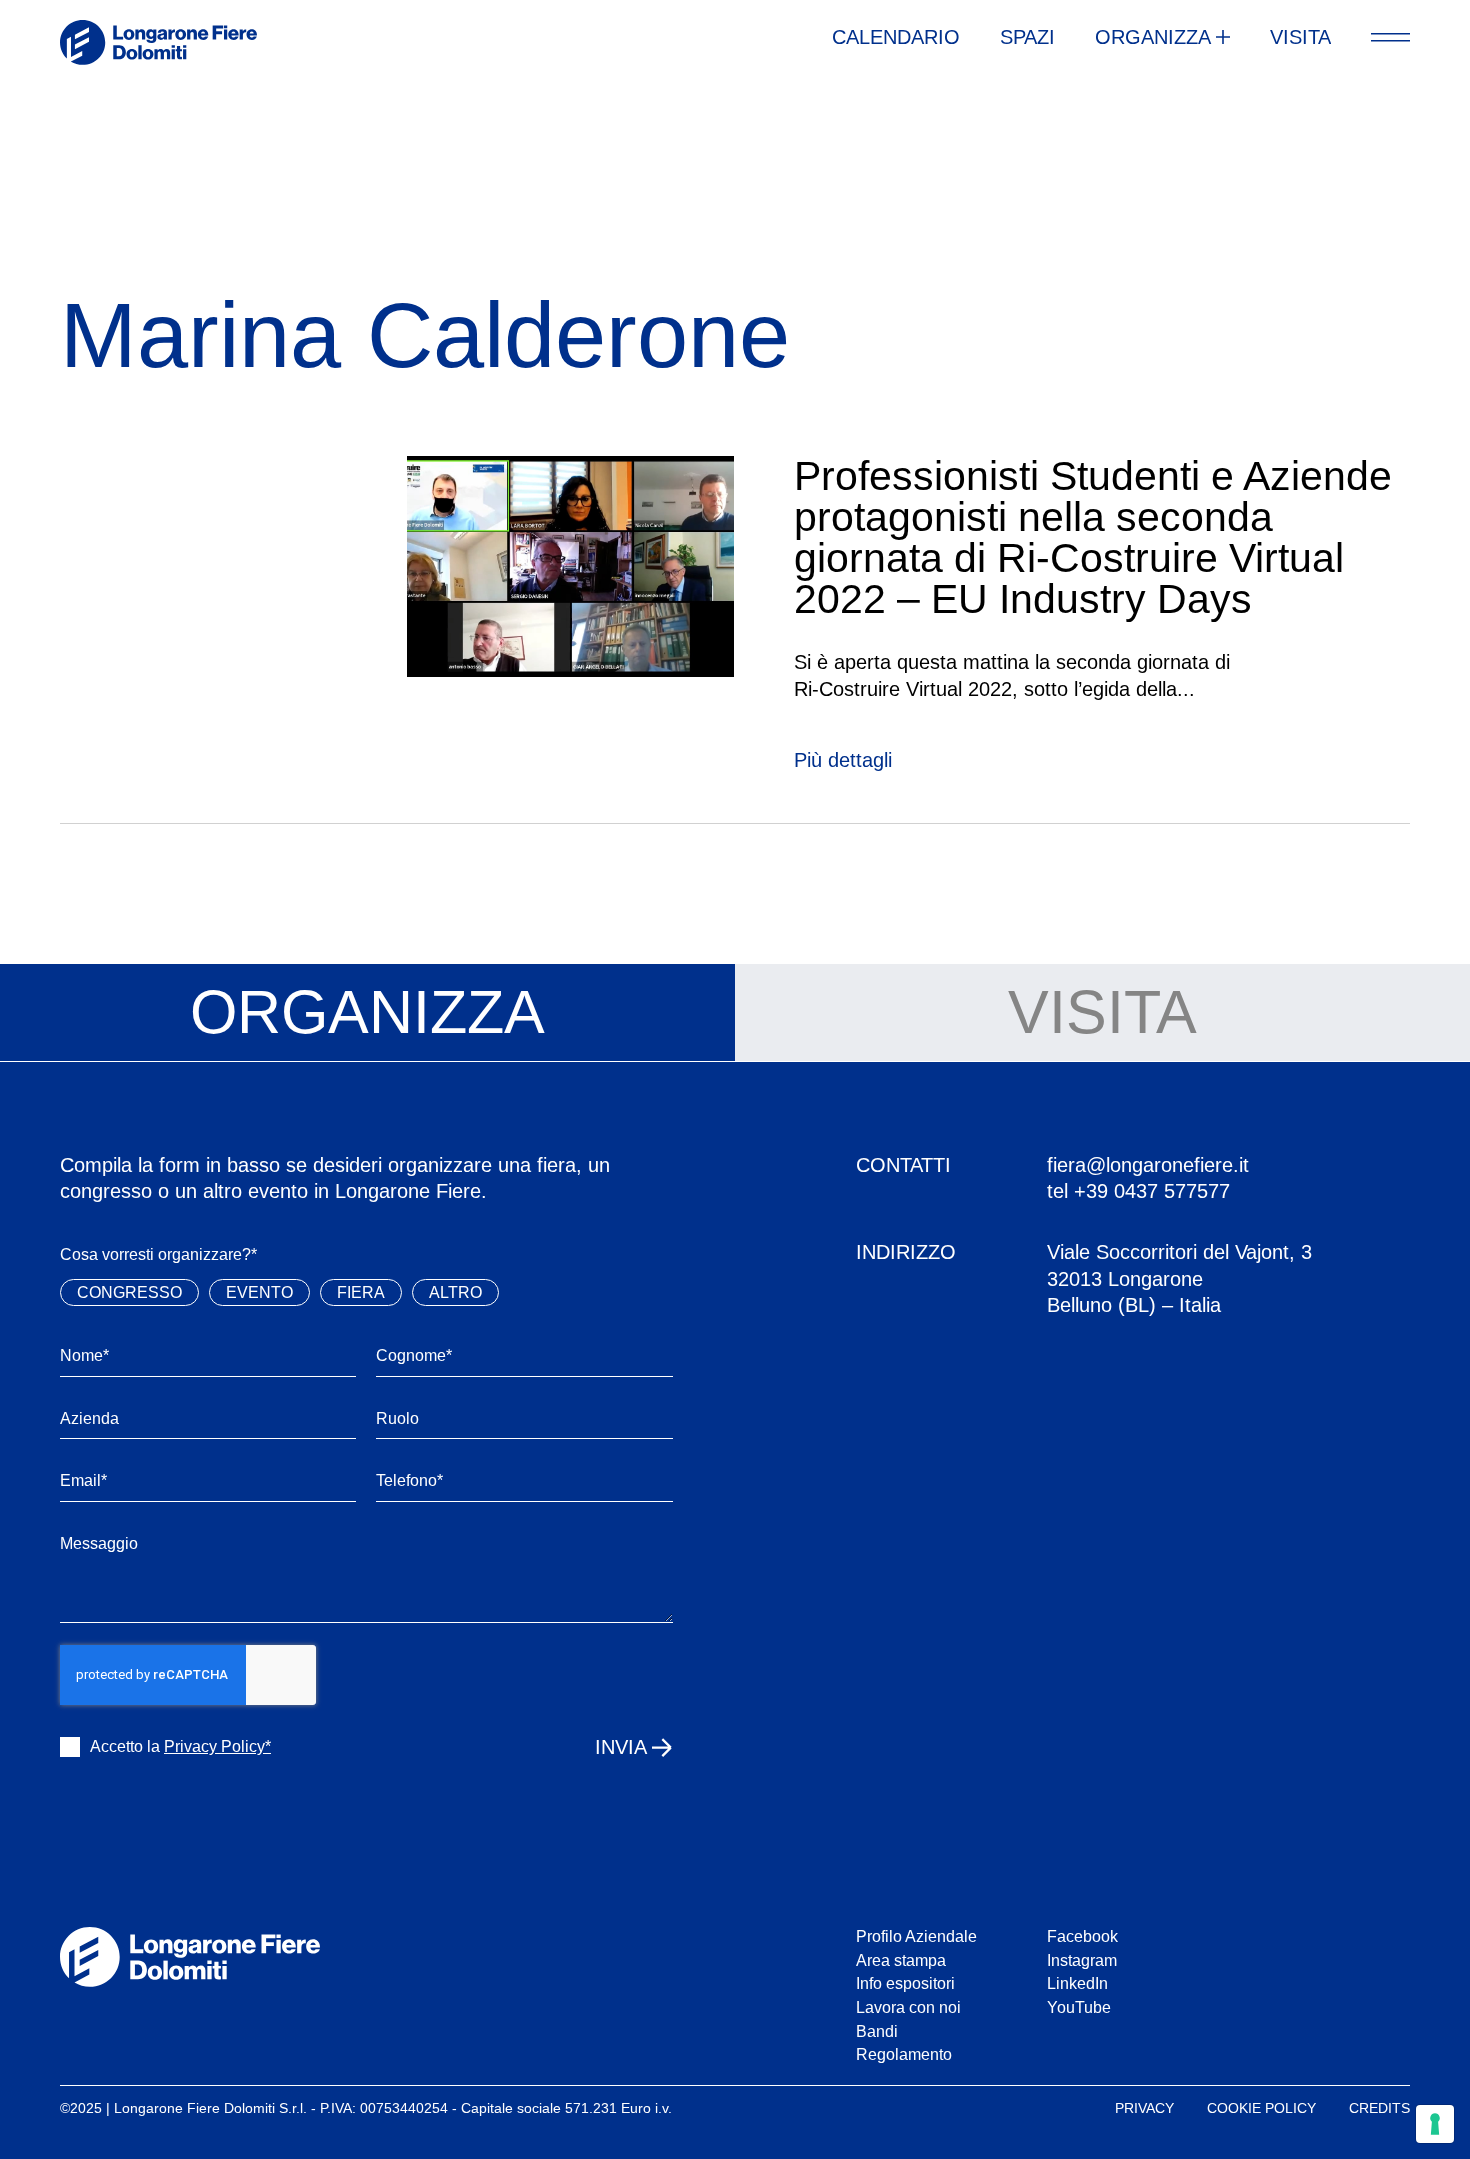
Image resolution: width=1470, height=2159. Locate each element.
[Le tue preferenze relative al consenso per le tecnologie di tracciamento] (1435, 2124)
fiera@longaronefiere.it (1148, 1165)
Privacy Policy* (217, 1746)
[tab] (367, 1013)
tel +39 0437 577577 (1138, 1191)
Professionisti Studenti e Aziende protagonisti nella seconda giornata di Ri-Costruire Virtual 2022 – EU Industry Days (1093, 537)
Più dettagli (843, 760)
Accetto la (180, 1746)
